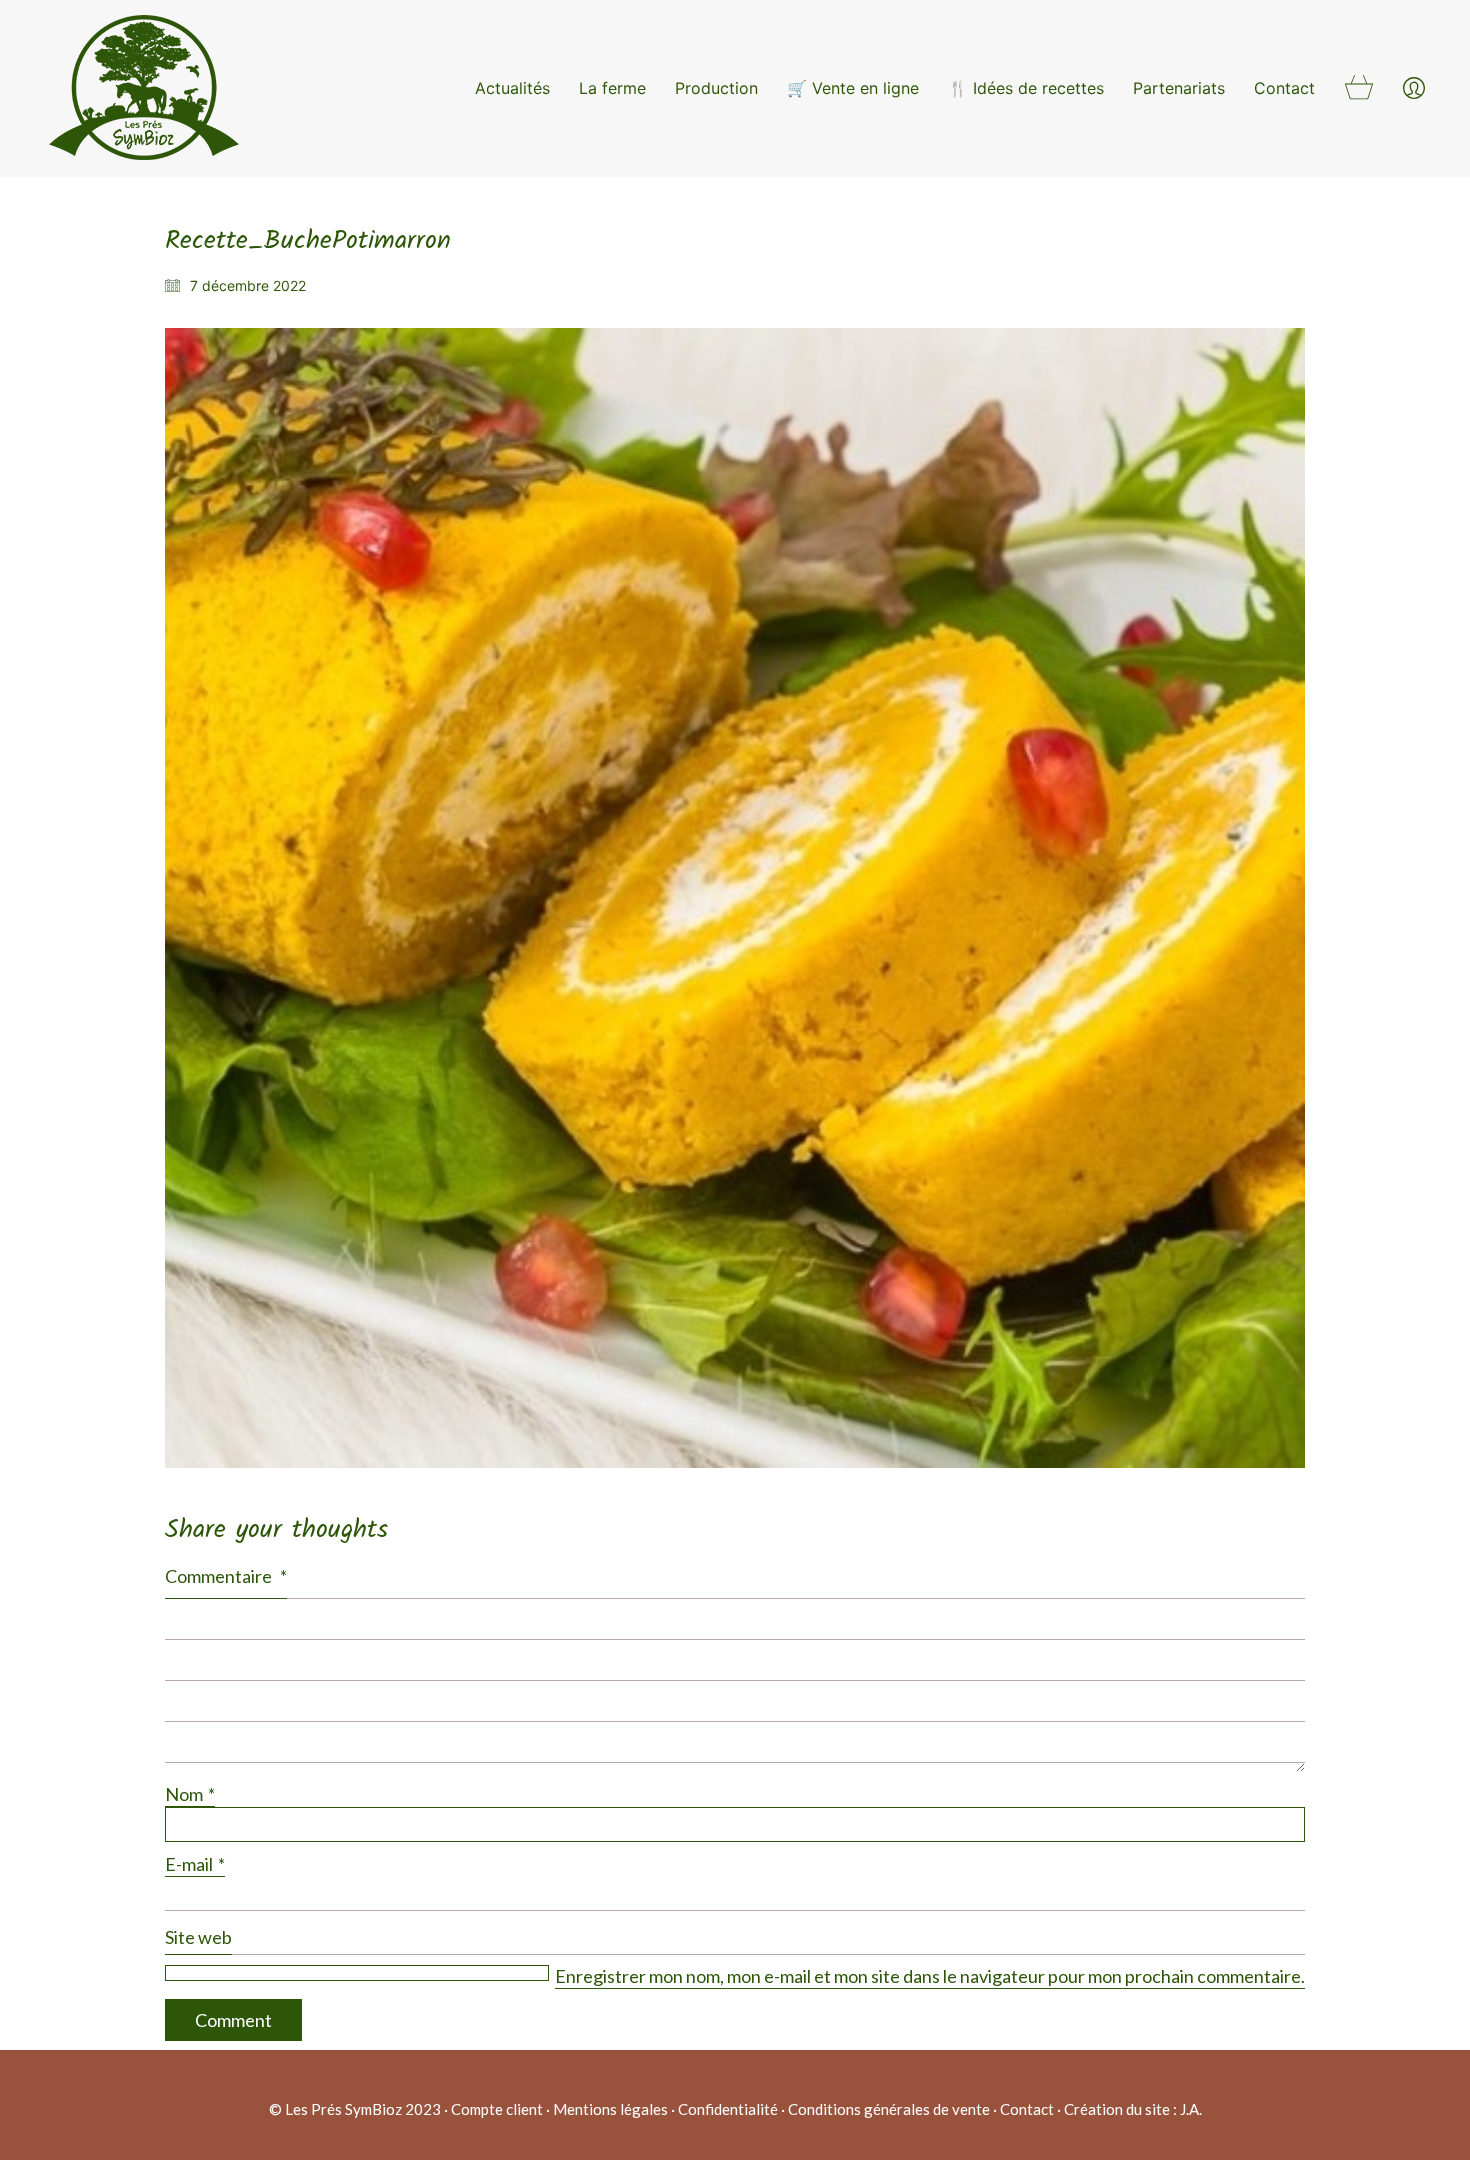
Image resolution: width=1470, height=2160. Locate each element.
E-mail (195, 1864)
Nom (190, 1794)
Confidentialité (728, 2109)
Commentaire (226, 1576)
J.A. (1191, 2109)
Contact (1027, 2109)
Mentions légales (610, 2109)
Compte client (497, 2109)
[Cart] (1359, 89)
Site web (198, 1937)
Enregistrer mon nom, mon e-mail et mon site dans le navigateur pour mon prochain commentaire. (930, 1976)
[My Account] (1414, 89)
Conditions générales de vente (889, 2109)
